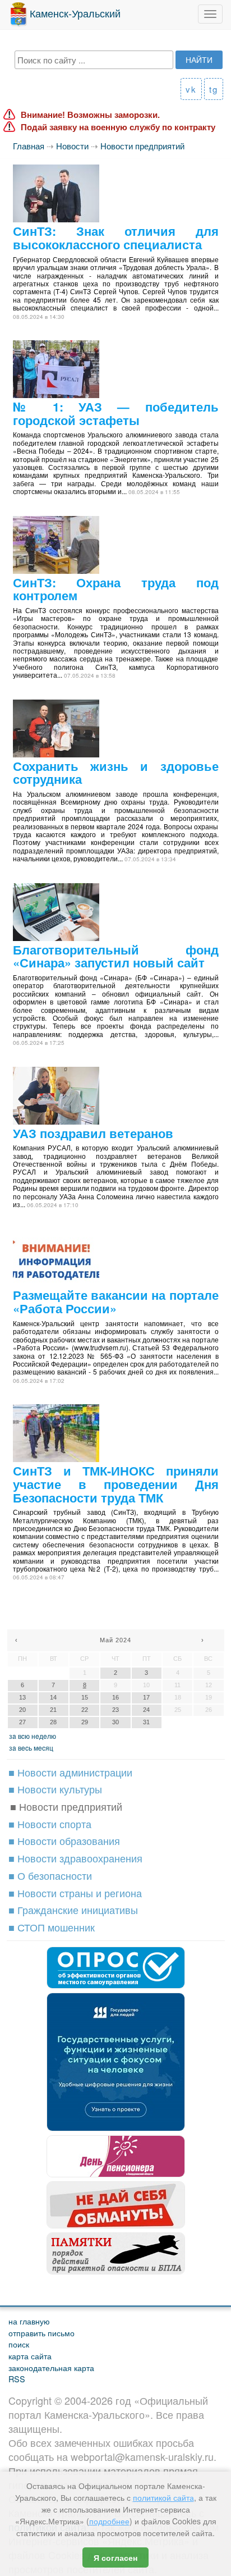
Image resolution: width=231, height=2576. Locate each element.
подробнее (109, 2521)
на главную (29, 2321)
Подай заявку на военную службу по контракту (118, 127)
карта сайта (30, 2356)
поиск (19, 2344)
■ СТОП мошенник (52, 1927)
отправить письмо (41, 2333)
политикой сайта (163, 2497)
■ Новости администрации (70, 1772)
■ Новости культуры (55, 1789)
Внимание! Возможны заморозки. (90, 115)
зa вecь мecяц (31, 1748)
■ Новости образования (64, 1840)
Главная (29, 146)
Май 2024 (115, 1640)
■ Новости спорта (50, 1824)
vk (191, 89)
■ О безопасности (50, 1875)
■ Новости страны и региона (75, 1893)
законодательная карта (51, 2367)
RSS (17, 2379)
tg (214, 89)
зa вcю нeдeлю (33, 1736)
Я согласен (115, 2557)
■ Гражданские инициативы (73, 1910)
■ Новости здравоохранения (75, 1858)
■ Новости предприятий (66, 1806)
